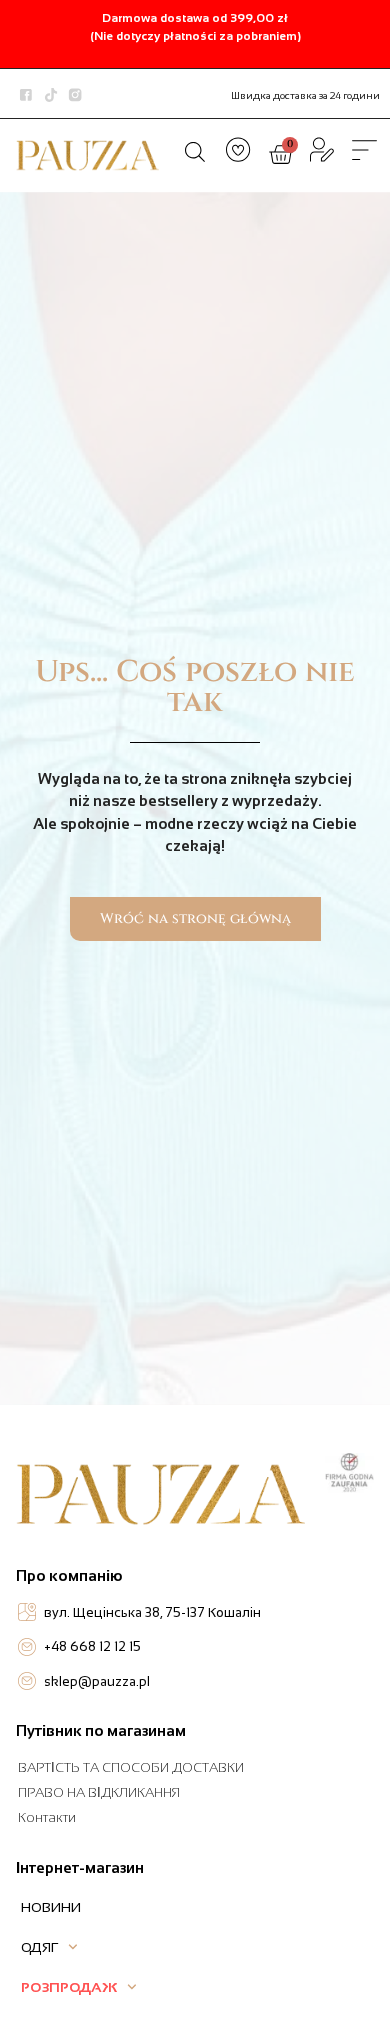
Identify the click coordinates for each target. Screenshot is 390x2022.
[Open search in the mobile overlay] (195, 151)
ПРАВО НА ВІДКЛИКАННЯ (99, 1792)
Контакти (47, 1817)
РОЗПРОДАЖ (69, 1987)
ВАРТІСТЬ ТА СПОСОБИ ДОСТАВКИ (131, 1767)
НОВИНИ (51, 1907)
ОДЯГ (39, 1947)
